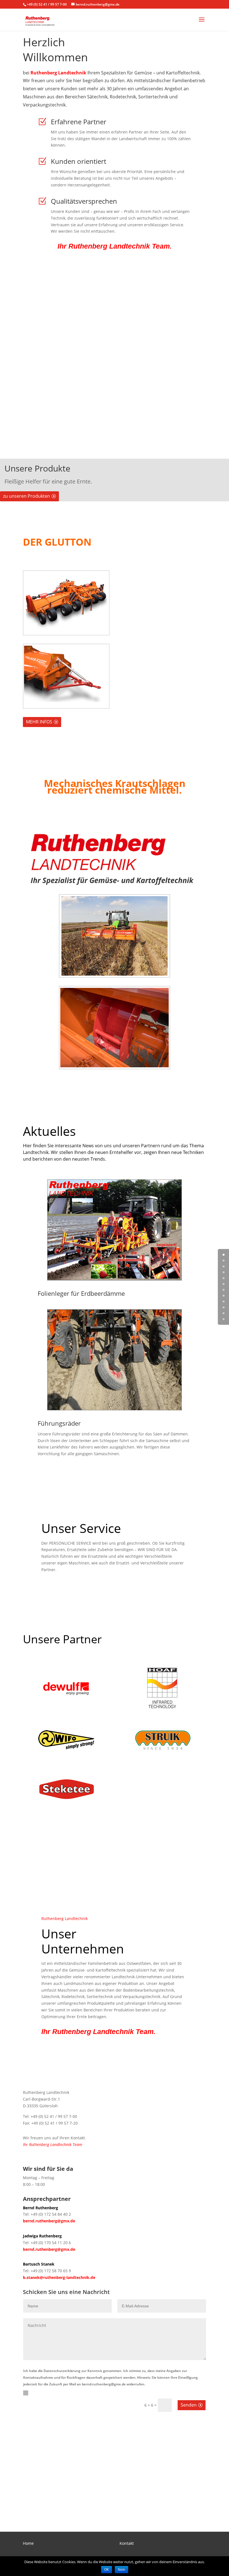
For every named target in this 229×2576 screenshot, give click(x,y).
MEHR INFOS (39, 722)
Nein (121, 2570)
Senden (189, 2405)
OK (107, 2570)
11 (224, 1319)
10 (224, 1313)
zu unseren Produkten (27, 496)
